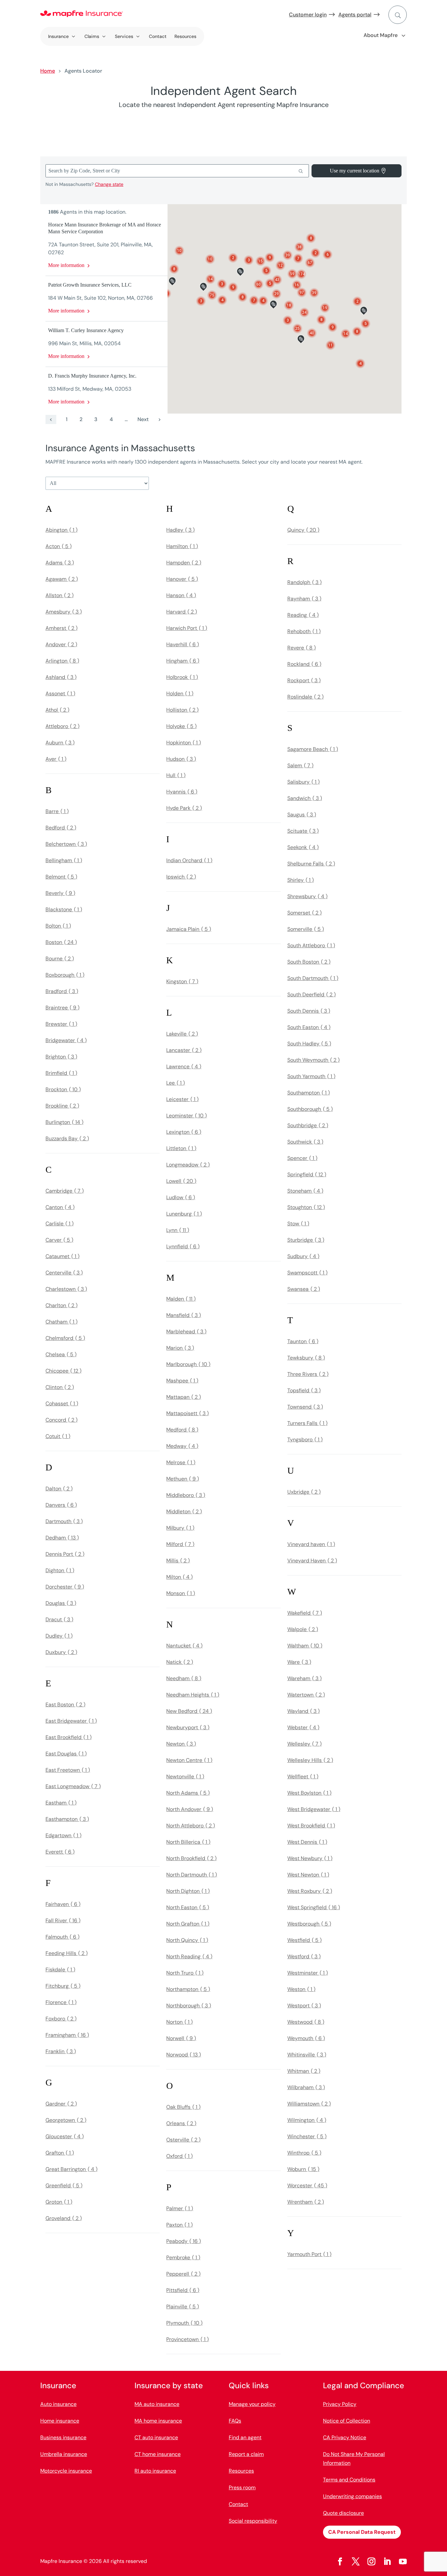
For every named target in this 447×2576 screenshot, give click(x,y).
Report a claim (246, 2454)
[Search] (301, 171)
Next (143, 419)
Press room (242, 2487)
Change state (109, 184)
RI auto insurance (155, 2471)
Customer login (308, 15)
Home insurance (60, 2421)
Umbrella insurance (64, 2454)
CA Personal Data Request (362, 2532)
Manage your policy (252, 2404)
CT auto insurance (156, 2437)
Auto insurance (58, 2404)
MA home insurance (158, 2421)
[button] (302, 293)
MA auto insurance (157, 2404)
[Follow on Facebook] (340, 2562)
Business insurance (63, 2437)
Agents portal (355, 15)
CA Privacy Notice (345, 2437)
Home (48, 71)
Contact (158, 36)
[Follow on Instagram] (371, 2562)
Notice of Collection (347, 2421)
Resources (185, 36)
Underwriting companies (352, 2496)
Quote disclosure (343, 2513)
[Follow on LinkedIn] (387, 2562)
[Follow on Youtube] (403, 2562)
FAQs (235, 2421)
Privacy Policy (340, 2404)
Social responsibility (253, 2521)
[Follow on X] (356, 2562)
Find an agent (245, 2437)
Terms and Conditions (349, 2480)
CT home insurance (158, 2454)
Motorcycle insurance (66, 2471)
